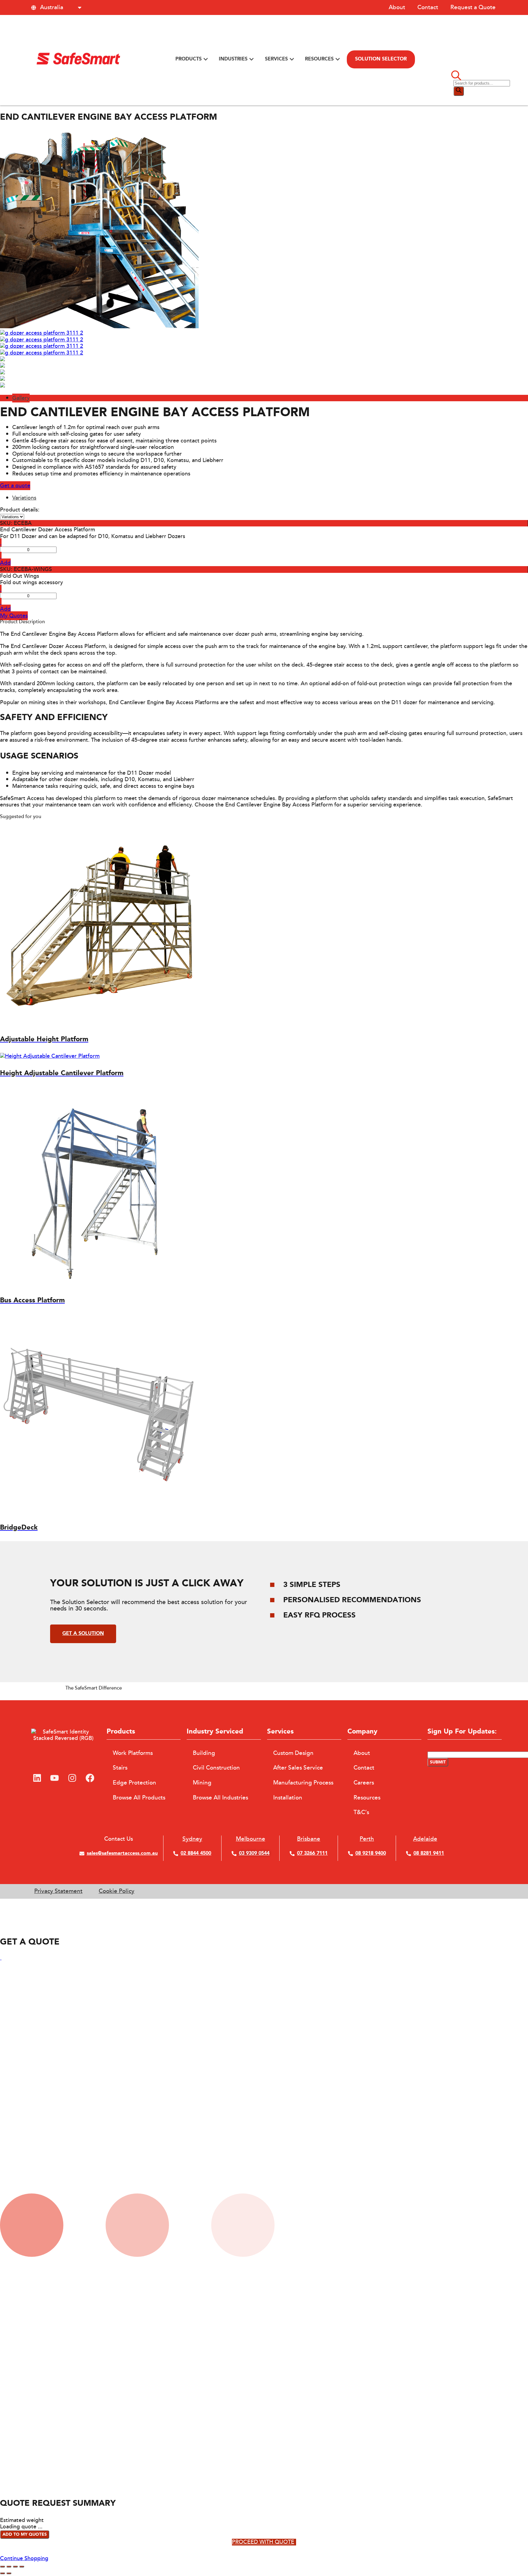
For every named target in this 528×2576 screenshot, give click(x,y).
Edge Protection (134, 1783)
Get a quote (15, 486)
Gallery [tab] (21, 398)
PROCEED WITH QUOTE (263, 2542)
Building (204, 1753)
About (397, 7)
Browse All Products (139, 1798)
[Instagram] (72, 1778)
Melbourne (251, 1839)
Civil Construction (216, 1768)
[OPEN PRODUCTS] (206, 59)
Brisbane (309, 1839)
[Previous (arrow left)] (2, 2573)
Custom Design (293, 1753)
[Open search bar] (456, 76)
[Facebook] (90, 1778)
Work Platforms (133, 1753)
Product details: (20, 510)
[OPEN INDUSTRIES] (251, 59)
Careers (364, 1783)
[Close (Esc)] (2, 2567)
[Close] (1, 1958)
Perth (367, 1839)
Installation (288, 1798)
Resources (367, 1798)
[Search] (459, 91)
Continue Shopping (24, 2558)
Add (5, 563)
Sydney (192, 1839)
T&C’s (361, 1812)
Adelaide (425, 1839)
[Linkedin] (37, 1778)
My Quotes (14, 616)
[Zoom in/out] (22, 2567)
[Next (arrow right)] (9, 2573)
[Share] (9, 2567)
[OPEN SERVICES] (292, 59)
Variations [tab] (24, 498)
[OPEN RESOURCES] (338, 59)
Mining (202, 1783)
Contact (428, 7)
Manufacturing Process (303, 1783)
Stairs (120, 1768)
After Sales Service (298, 1768)
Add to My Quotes (25, 2534)
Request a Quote (473, 7)
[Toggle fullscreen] (15, 2567)
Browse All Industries (220, 1798)
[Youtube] (55, 1778)
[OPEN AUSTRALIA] (80, 7)
